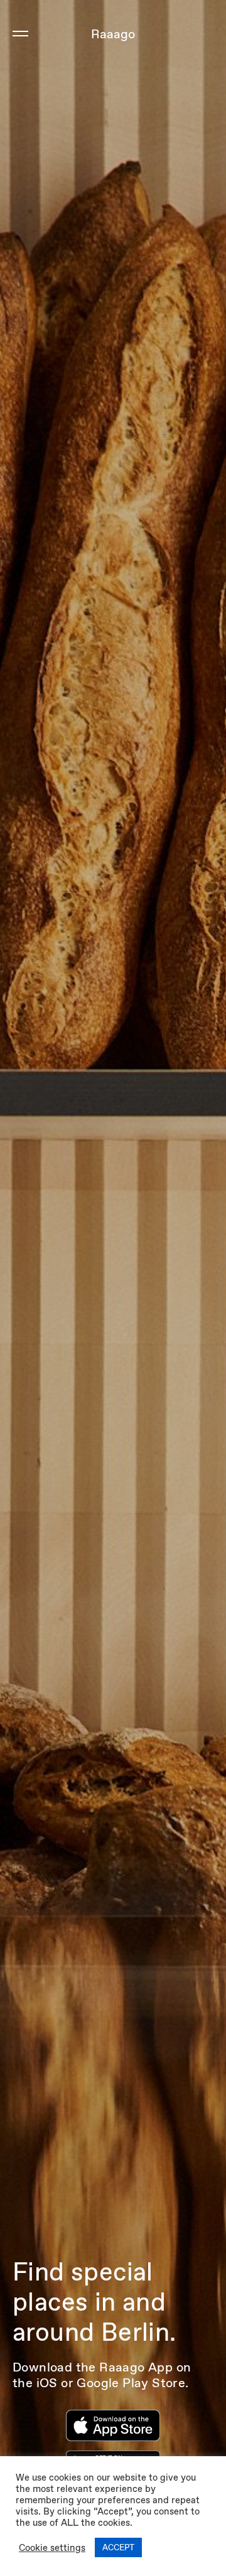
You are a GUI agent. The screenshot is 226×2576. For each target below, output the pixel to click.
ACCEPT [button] (118, 2547)
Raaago (113, 34)
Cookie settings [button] (52, 2548)
